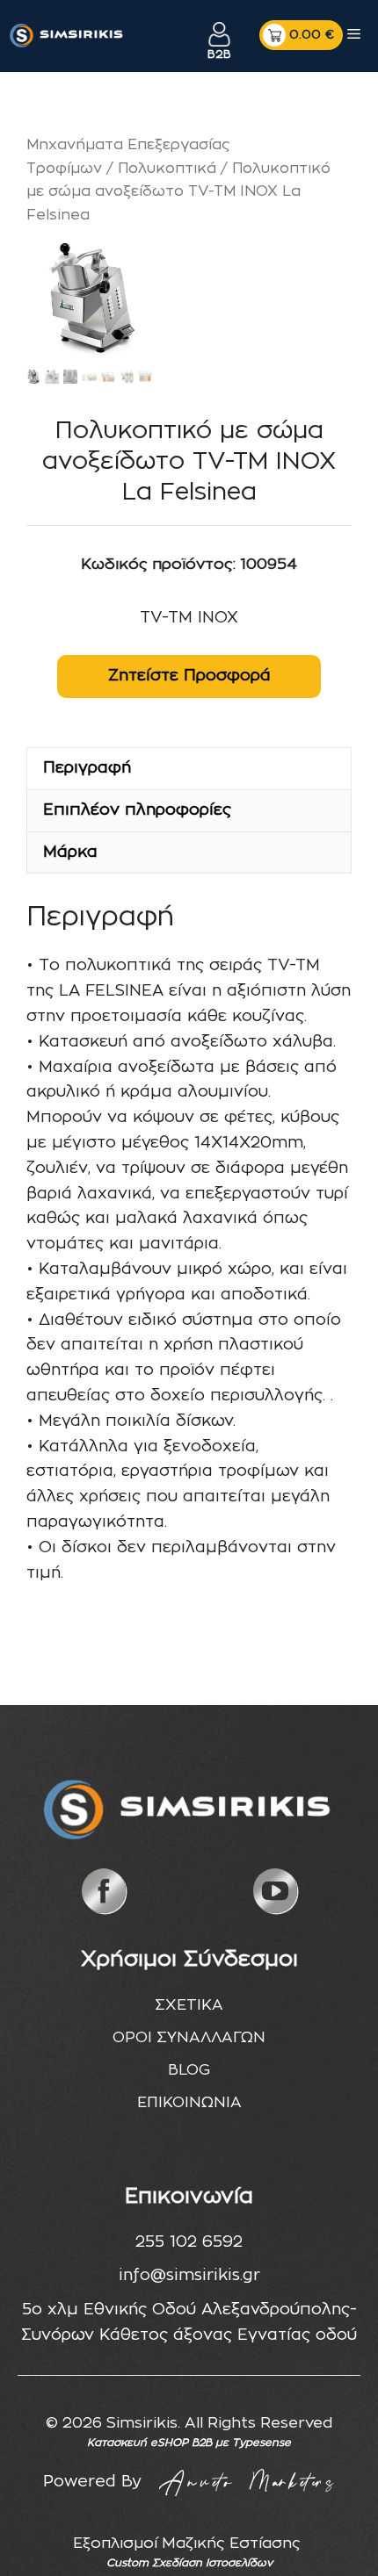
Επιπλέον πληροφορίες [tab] (137, 810)
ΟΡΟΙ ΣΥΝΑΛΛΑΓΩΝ (189, 2037)
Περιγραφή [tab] (87, 768)
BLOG (189, 2070)
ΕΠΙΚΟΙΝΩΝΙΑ (189, 2102)
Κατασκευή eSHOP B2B (149, 2443)
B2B (219, 55)
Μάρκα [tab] (70, 853)
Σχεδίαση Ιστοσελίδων (212, 2563)
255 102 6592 (189, 2242)
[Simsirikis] (67, 35)
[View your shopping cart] (301, 35)
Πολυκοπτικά (167, 169)
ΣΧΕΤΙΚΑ (189, 2005)
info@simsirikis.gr (189, 2276)
